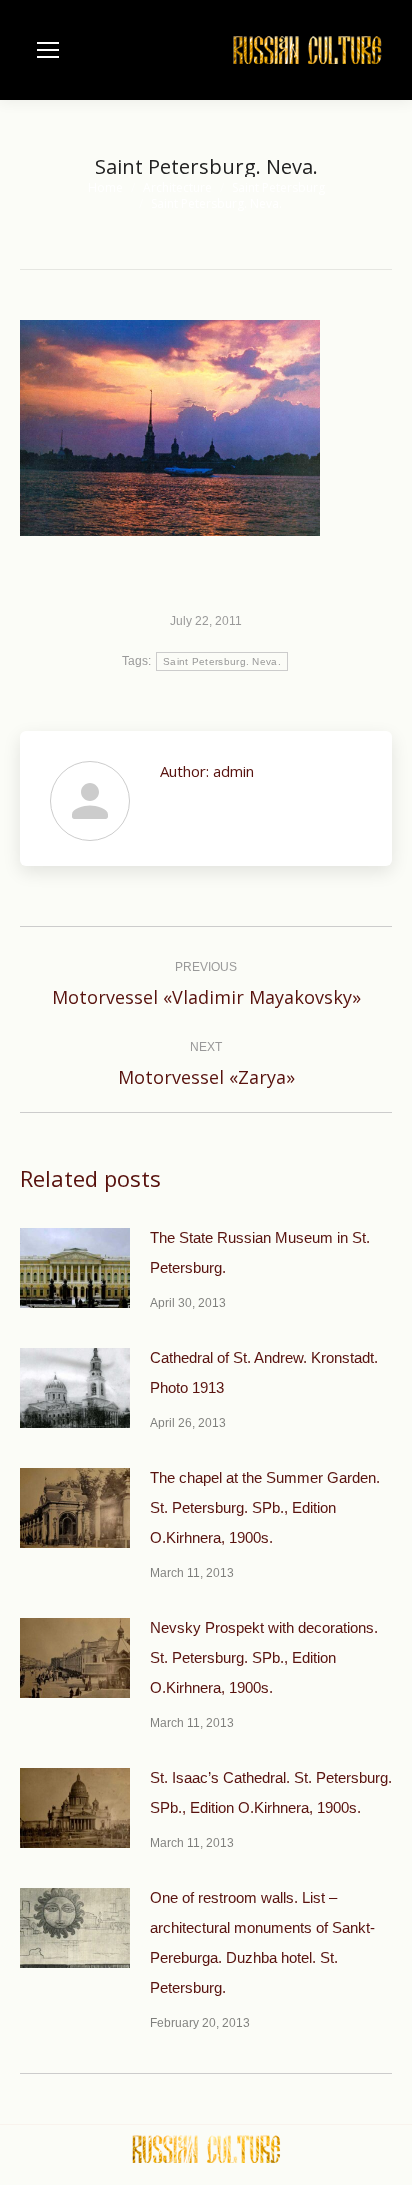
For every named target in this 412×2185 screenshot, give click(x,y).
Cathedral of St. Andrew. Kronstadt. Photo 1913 (264, 1372)
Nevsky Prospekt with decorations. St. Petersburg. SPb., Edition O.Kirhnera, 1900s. (264, 1657)
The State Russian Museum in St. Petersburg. (260, 1252)
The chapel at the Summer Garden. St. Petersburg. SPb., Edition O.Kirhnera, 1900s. (265, 1507)
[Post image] (75, 1268)
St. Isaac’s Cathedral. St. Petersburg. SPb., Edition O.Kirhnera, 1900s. (271, 1792)
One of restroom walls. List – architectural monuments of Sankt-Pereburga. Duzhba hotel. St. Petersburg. (262, 1942)
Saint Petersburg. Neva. (222, 661)
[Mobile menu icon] (48, 50)
